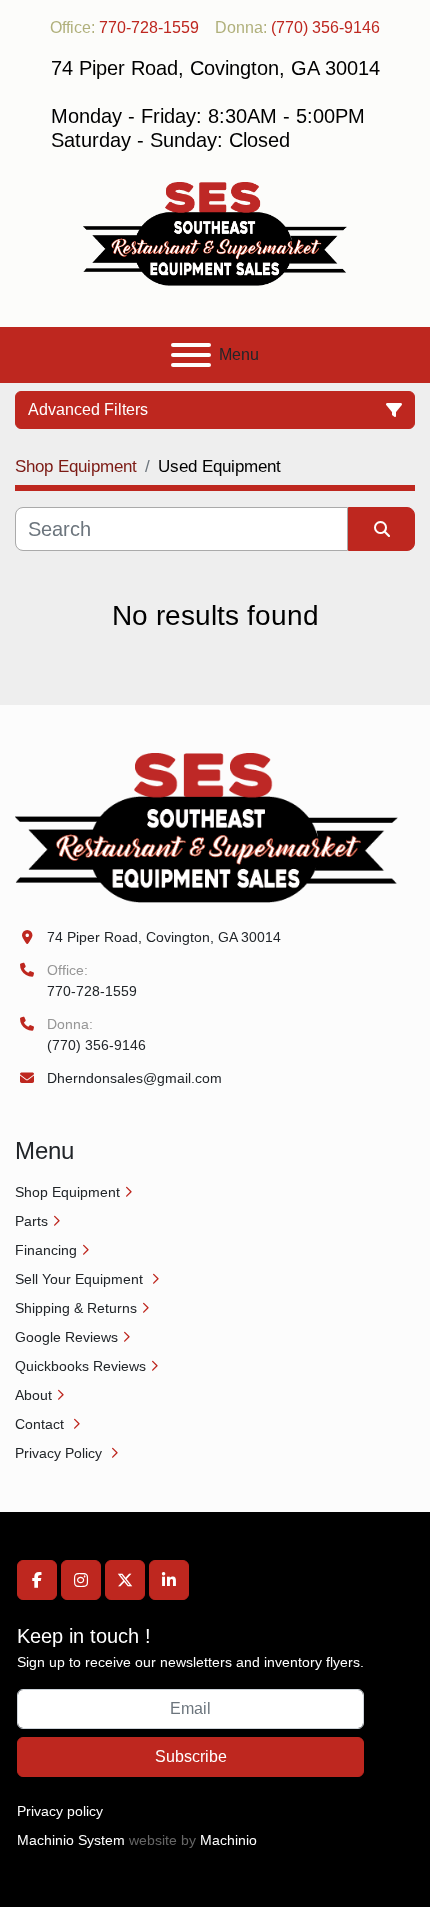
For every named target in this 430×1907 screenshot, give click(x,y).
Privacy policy (60, 1811)
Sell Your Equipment (81, 1279)
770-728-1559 (149, 27)
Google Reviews (66, 1337)
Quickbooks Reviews (80, 1366)
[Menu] (191, 355)
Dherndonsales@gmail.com (134, 1078)
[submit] (381, 529)
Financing (46, 1250)
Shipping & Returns (76, 1308)
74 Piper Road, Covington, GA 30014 (164, 937)
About (33, 1395)
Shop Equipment (67, 1192)
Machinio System (71, 1840)
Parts (31, 1221)
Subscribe (191, 1756)
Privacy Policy (60, 1453)
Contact (41, 1424)
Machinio (228, 1840)
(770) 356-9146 (325, 27)
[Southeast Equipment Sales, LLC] (206, 827)
